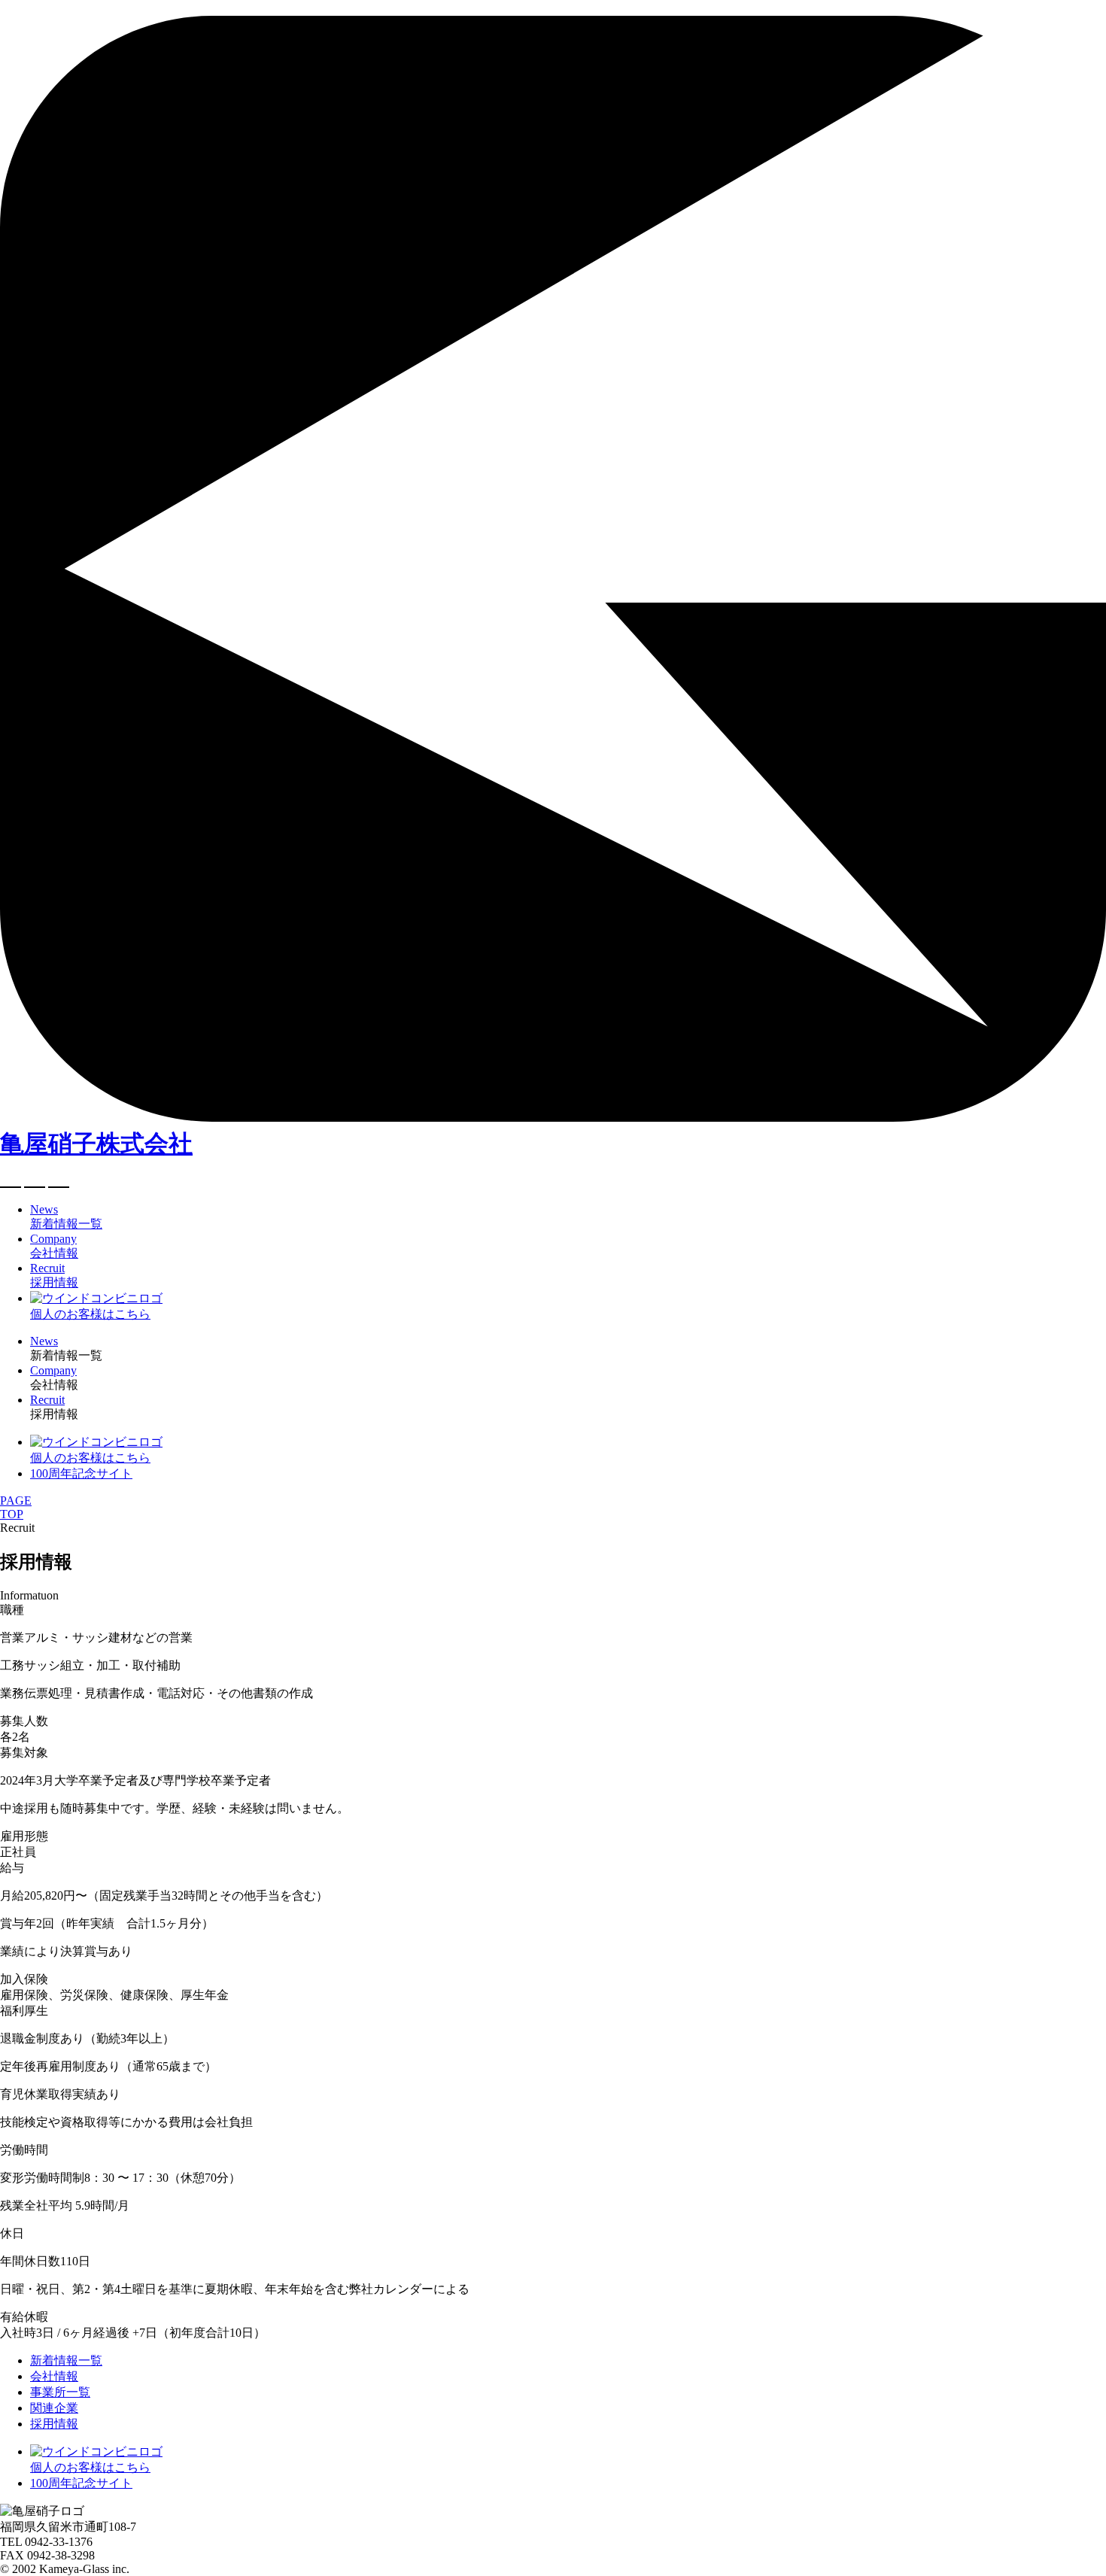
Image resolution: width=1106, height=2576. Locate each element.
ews (44, 1341)
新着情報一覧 (66, 2360)
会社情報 (54, 2376)
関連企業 (54, 2408)
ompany (53, 1370)
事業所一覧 (60, 2392)
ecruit (47, 1400)
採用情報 (54, 2424)
